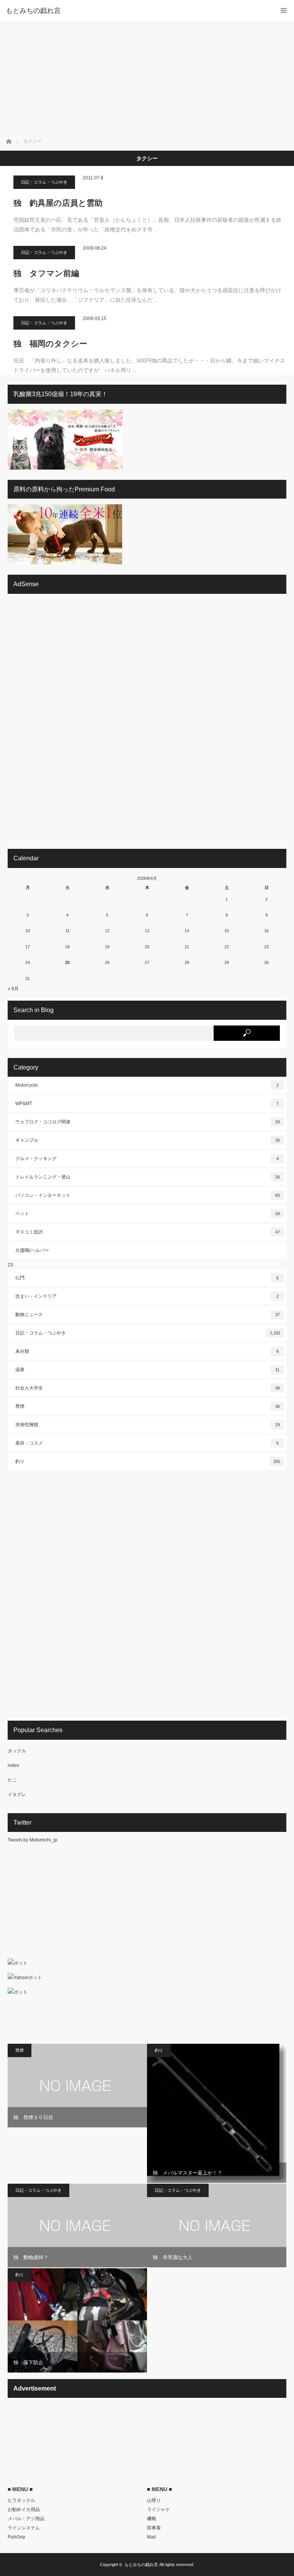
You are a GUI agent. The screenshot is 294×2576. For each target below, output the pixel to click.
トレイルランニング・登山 (148, 1177)
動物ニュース (148, 1315)
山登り (154, 2500)
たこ (12, 1780)
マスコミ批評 (148, 1232)
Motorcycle (147, 1085)
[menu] (283, 11)
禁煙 (148, 1406)
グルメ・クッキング (147, 1159)
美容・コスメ (147, 1443)
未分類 (147, 1351)
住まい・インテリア (147, 1296)
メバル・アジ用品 (26, 2519)
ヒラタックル (21, 2500)
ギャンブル (148, 1140)
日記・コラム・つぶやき (44, 182)
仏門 (147, 1278)
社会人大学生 (148, 1388)
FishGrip (16, 2537)
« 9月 (13, 989)
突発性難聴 (148, 1425)
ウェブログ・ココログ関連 (148, 1122)
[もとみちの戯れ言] (136, 11)
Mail (151, 2537)
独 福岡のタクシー (50, 344)
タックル (17, 1751)
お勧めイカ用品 (24, 2509)
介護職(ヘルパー (32, 1250)
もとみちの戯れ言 (141, 2565)
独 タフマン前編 (46, 273)
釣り (148, 1461)
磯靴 (152, 2519)
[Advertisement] (147, 78)
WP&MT (147, 1104)
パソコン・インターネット (148, 1195)
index (13, 1765)
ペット (148, 1214)
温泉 (147, 1370)
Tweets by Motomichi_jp (33, 1840)
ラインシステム (24, 2528)
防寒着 (154, 2528)
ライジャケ (158, 2509)
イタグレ (17, 1794)
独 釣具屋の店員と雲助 (58, 203)
